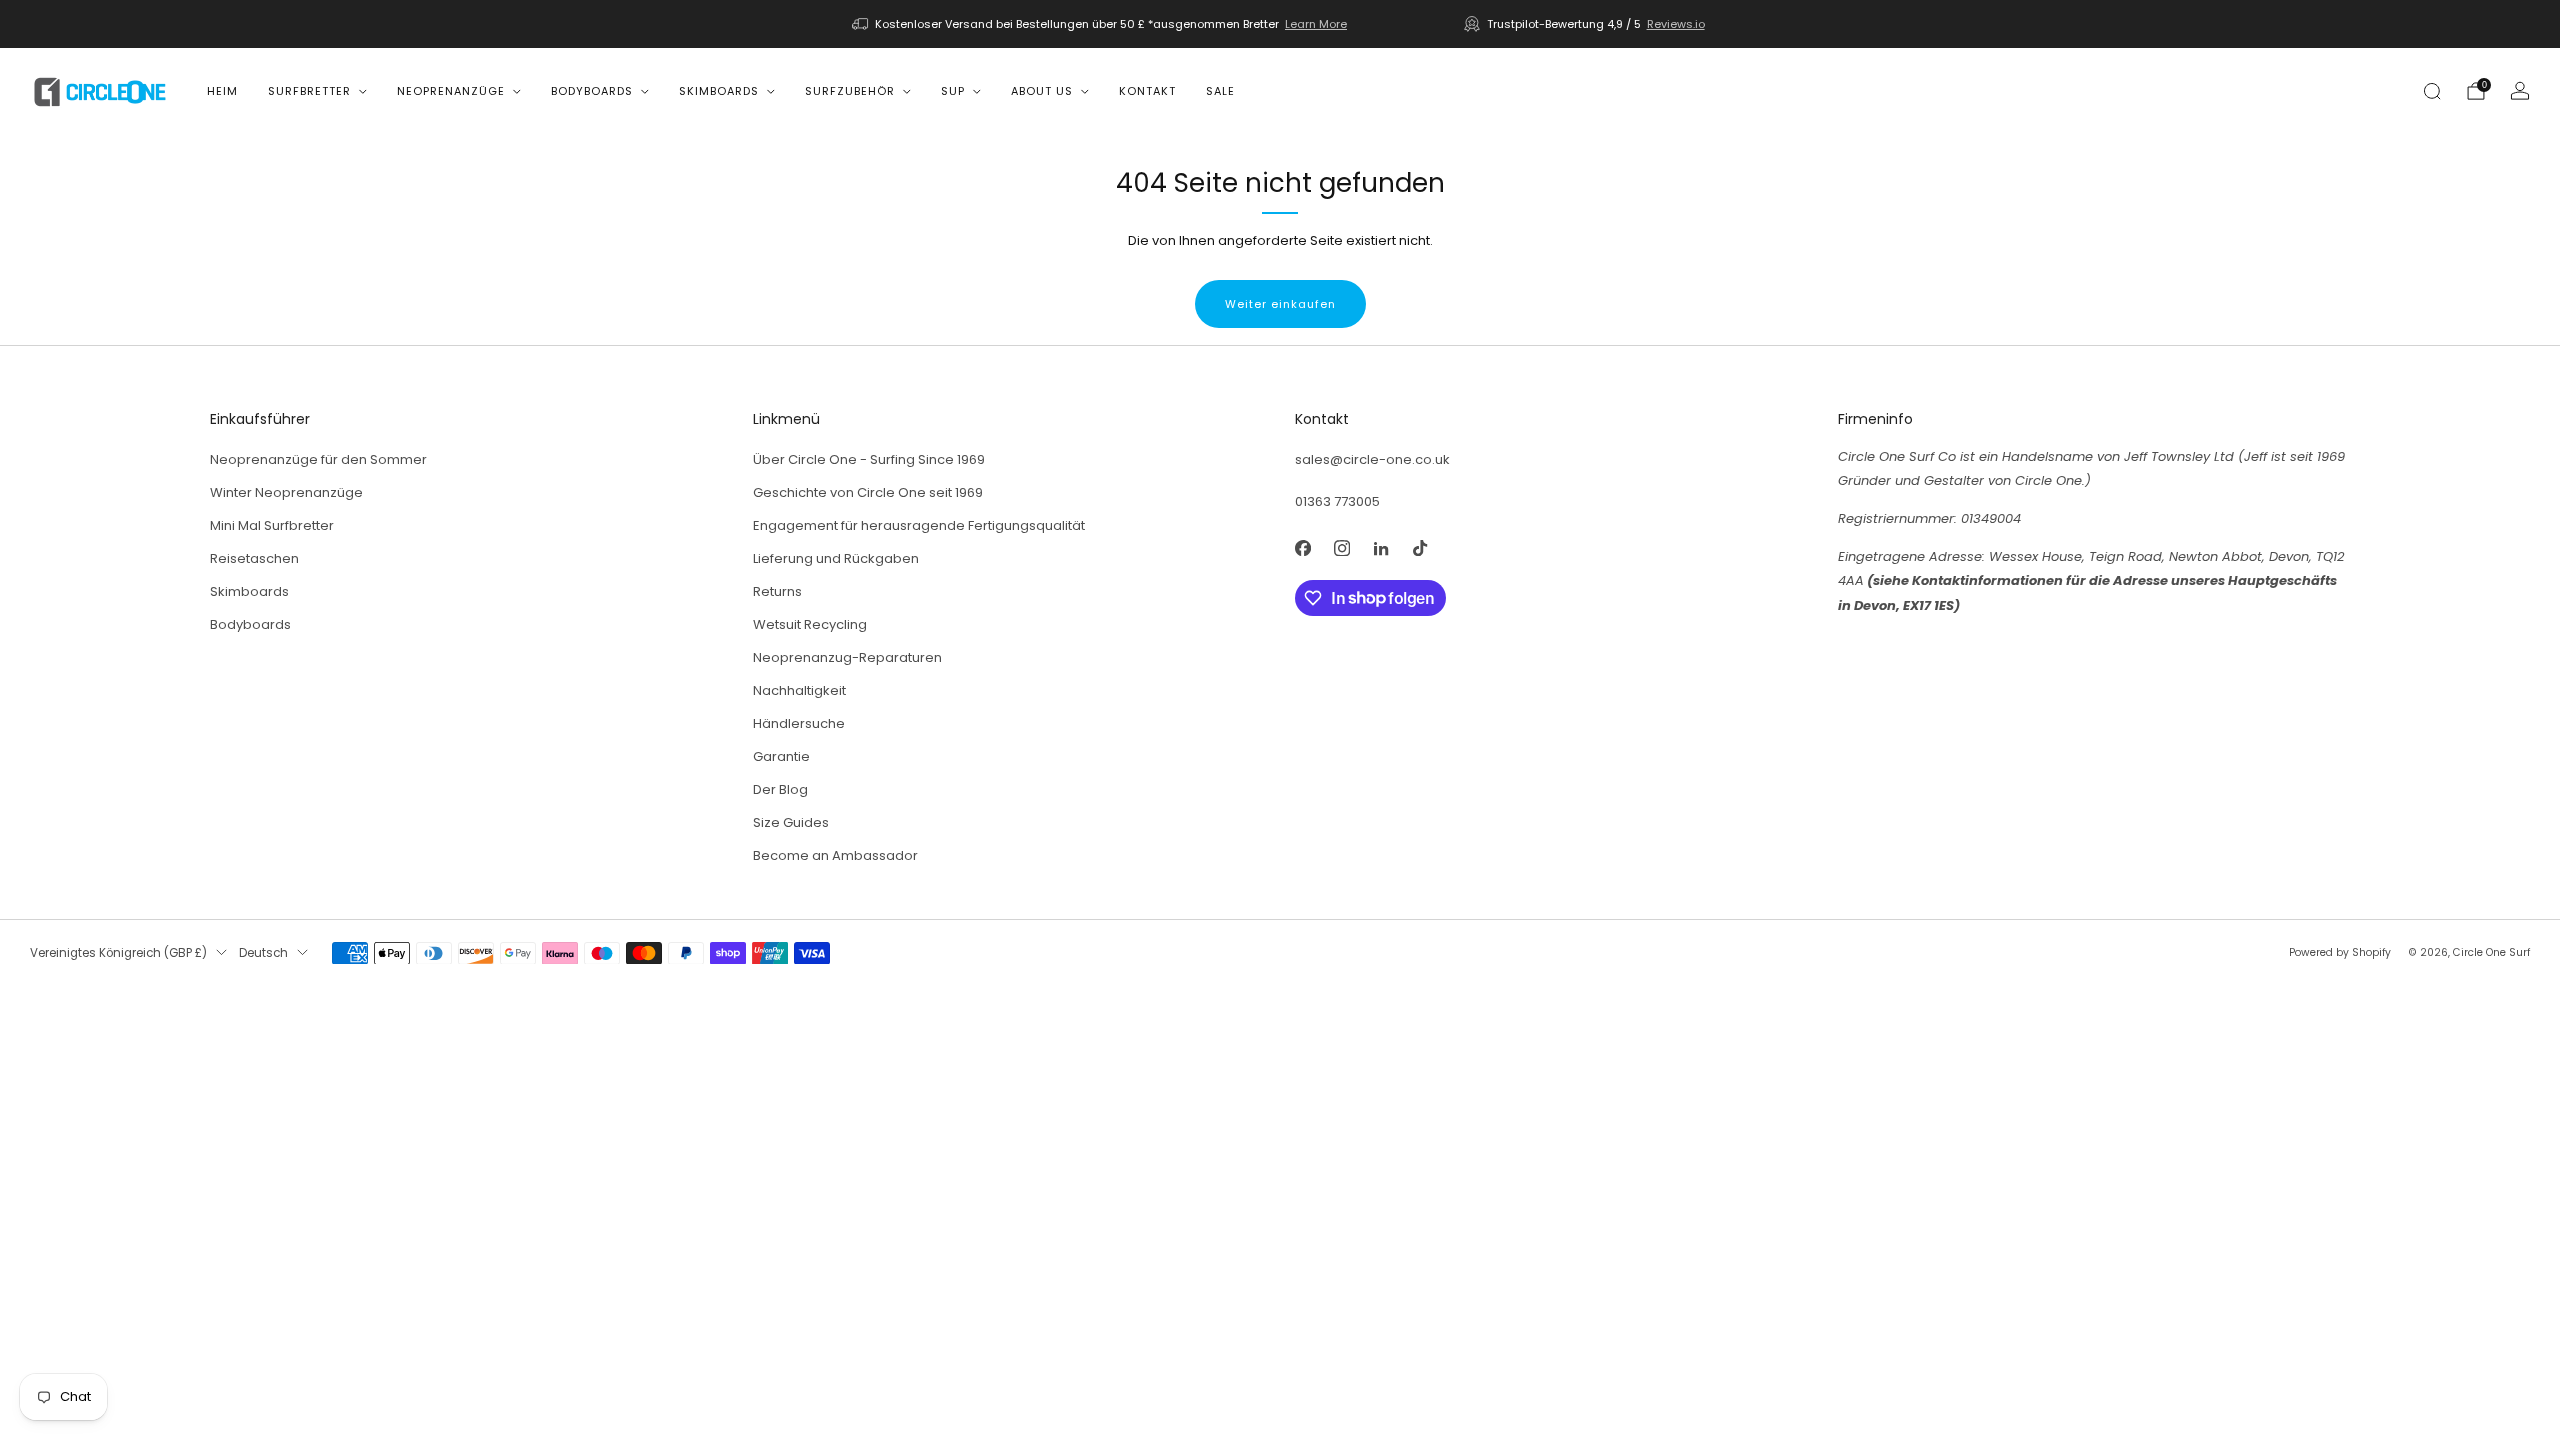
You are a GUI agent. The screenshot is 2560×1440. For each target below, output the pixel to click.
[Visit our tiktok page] (1419, 548)
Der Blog (780, 789)
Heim (222, 91)
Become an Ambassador (835, 855)
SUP (953, 91)
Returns (777, 591)
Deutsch (263, 953)
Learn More (1316, 24)
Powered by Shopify (2340, 952)
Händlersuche (799, 723)
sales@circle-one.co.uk (1372, 459)
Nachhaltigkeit (799, 690)
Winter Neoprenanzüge (286, 492)
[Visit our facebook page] (1302, 548)
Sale (1220, 91)
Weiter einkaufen (1280, 304)
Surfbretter (309, 91)
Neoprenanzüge (451, 91)
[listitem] (1101, 24)
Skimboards (719, 91)
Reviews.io (1676, 24)
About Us (1042, 91)
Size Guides (791, 822)
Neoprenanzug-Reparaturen (847, 657)
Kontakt (1147, 91)
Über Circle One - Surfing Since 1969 (869, 459)
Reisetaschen (254, 558)
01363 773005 (1337, 501)
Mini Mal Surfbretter (272, 525)
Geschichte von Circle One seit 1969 (868, 492)
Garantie (781, 756)
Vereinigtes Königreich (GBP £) (118, 953)
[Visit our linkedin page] (1380, 548)
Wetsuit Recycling (810, 624)
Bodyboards (592, 91)
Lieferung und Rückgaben (836, 558)
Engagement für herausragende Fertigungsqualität (919, 525)
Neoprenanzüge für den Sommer (318, 459)
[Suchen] (2432, 91)
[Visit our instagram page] (1341, 548)
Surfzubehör (850, 91)
